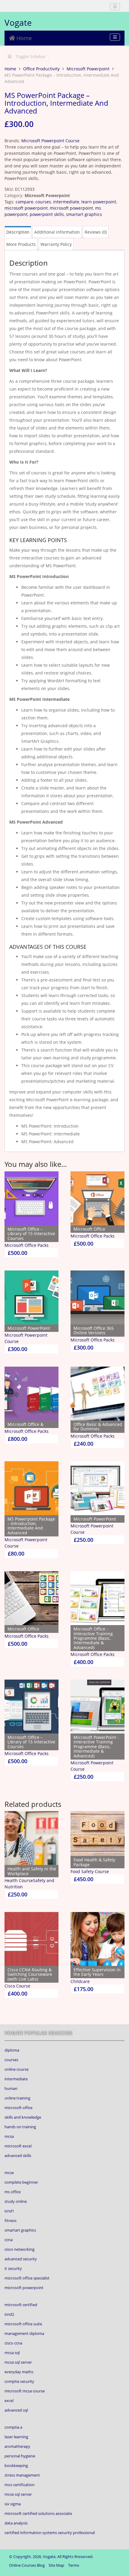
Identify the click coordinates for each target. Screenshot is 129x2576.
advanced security (21, 2259)
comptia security (19, 2381)
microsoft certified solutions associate (38, 2513)
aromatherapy (17, 2446)
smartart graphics (84, 214)
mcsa (9, 2136)
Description (18, 232)
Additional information (57, 232)
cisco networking (19, 2249)
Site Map (56, 2565)
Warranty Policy (56, 244)
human (11, 2088)
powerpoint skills (47, 214)
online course (16, 2069)
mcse (9, 2173)
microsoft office (18, 2108)
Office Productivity (41, 69)
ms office (13, 2192)
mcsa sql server (18, 2362)
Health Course (19, 1880)
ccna (9, 2240)
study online (16, 2201)
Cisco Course (17, 1986)
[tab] (18, 232)
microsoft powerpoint (26, 208)
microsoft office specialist (27, 2278)
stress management (22, 2475)
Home (23, 38)
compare (24, 202)
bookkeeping (16, 2465)
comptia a (13, 2427)
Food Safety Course (90, 1871)
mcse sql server (18, 2494)
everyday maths (19, 2372)
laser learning (16, 2437)
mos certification (19, 2485)
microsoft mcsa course (25, 2391)
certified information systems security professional (50, 2533)
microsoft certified (21, 2305)
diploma (12, 2050)
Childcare (80, 1981)
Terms (74, 2565)
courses (43, 202)
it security (13, 2268)
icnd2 (9, 2314)
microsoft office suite (23, 2324)
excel (9, 2400)
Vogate (18, 22)
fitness (10, 2220)
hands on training (20, 2127)
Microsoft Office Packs (27, 1245)
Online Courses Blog (27, 2565)
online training (17, 2098)
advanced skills (18, 2156)
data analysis (16, 2523)
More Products (21, 244)
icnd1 (9, 2211)
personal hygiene (20, 2456)
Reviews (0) (96, 232)
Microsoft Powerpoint (88, 69)
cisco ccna (13, 2343)
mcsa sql (12, 2353)
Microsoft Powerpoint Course (50, 141)
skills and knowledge (23, 2117)
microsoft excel (18, 2146)
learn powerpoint (99, 202)
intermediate (66, 202)
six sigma (13, 2504)
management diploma (24, 2333)
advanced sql (16, 2410)
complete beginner (21, 2182)
